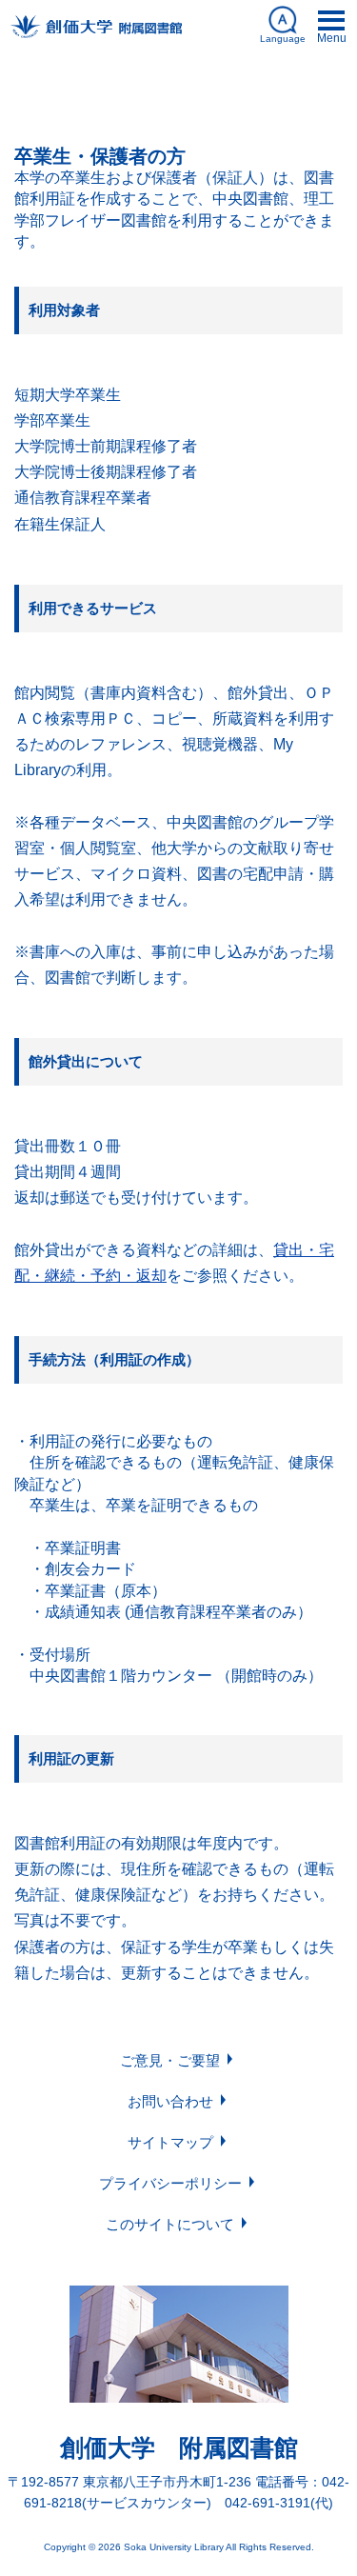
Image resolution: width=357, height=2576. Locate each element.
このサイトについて (170, 2224)
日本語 (178, 100)
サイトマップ (170, 2142)
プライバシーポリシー (170, 2183)
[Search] (325, 95)
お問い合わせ (170, 2101)
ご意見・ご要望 (170, 2060)
